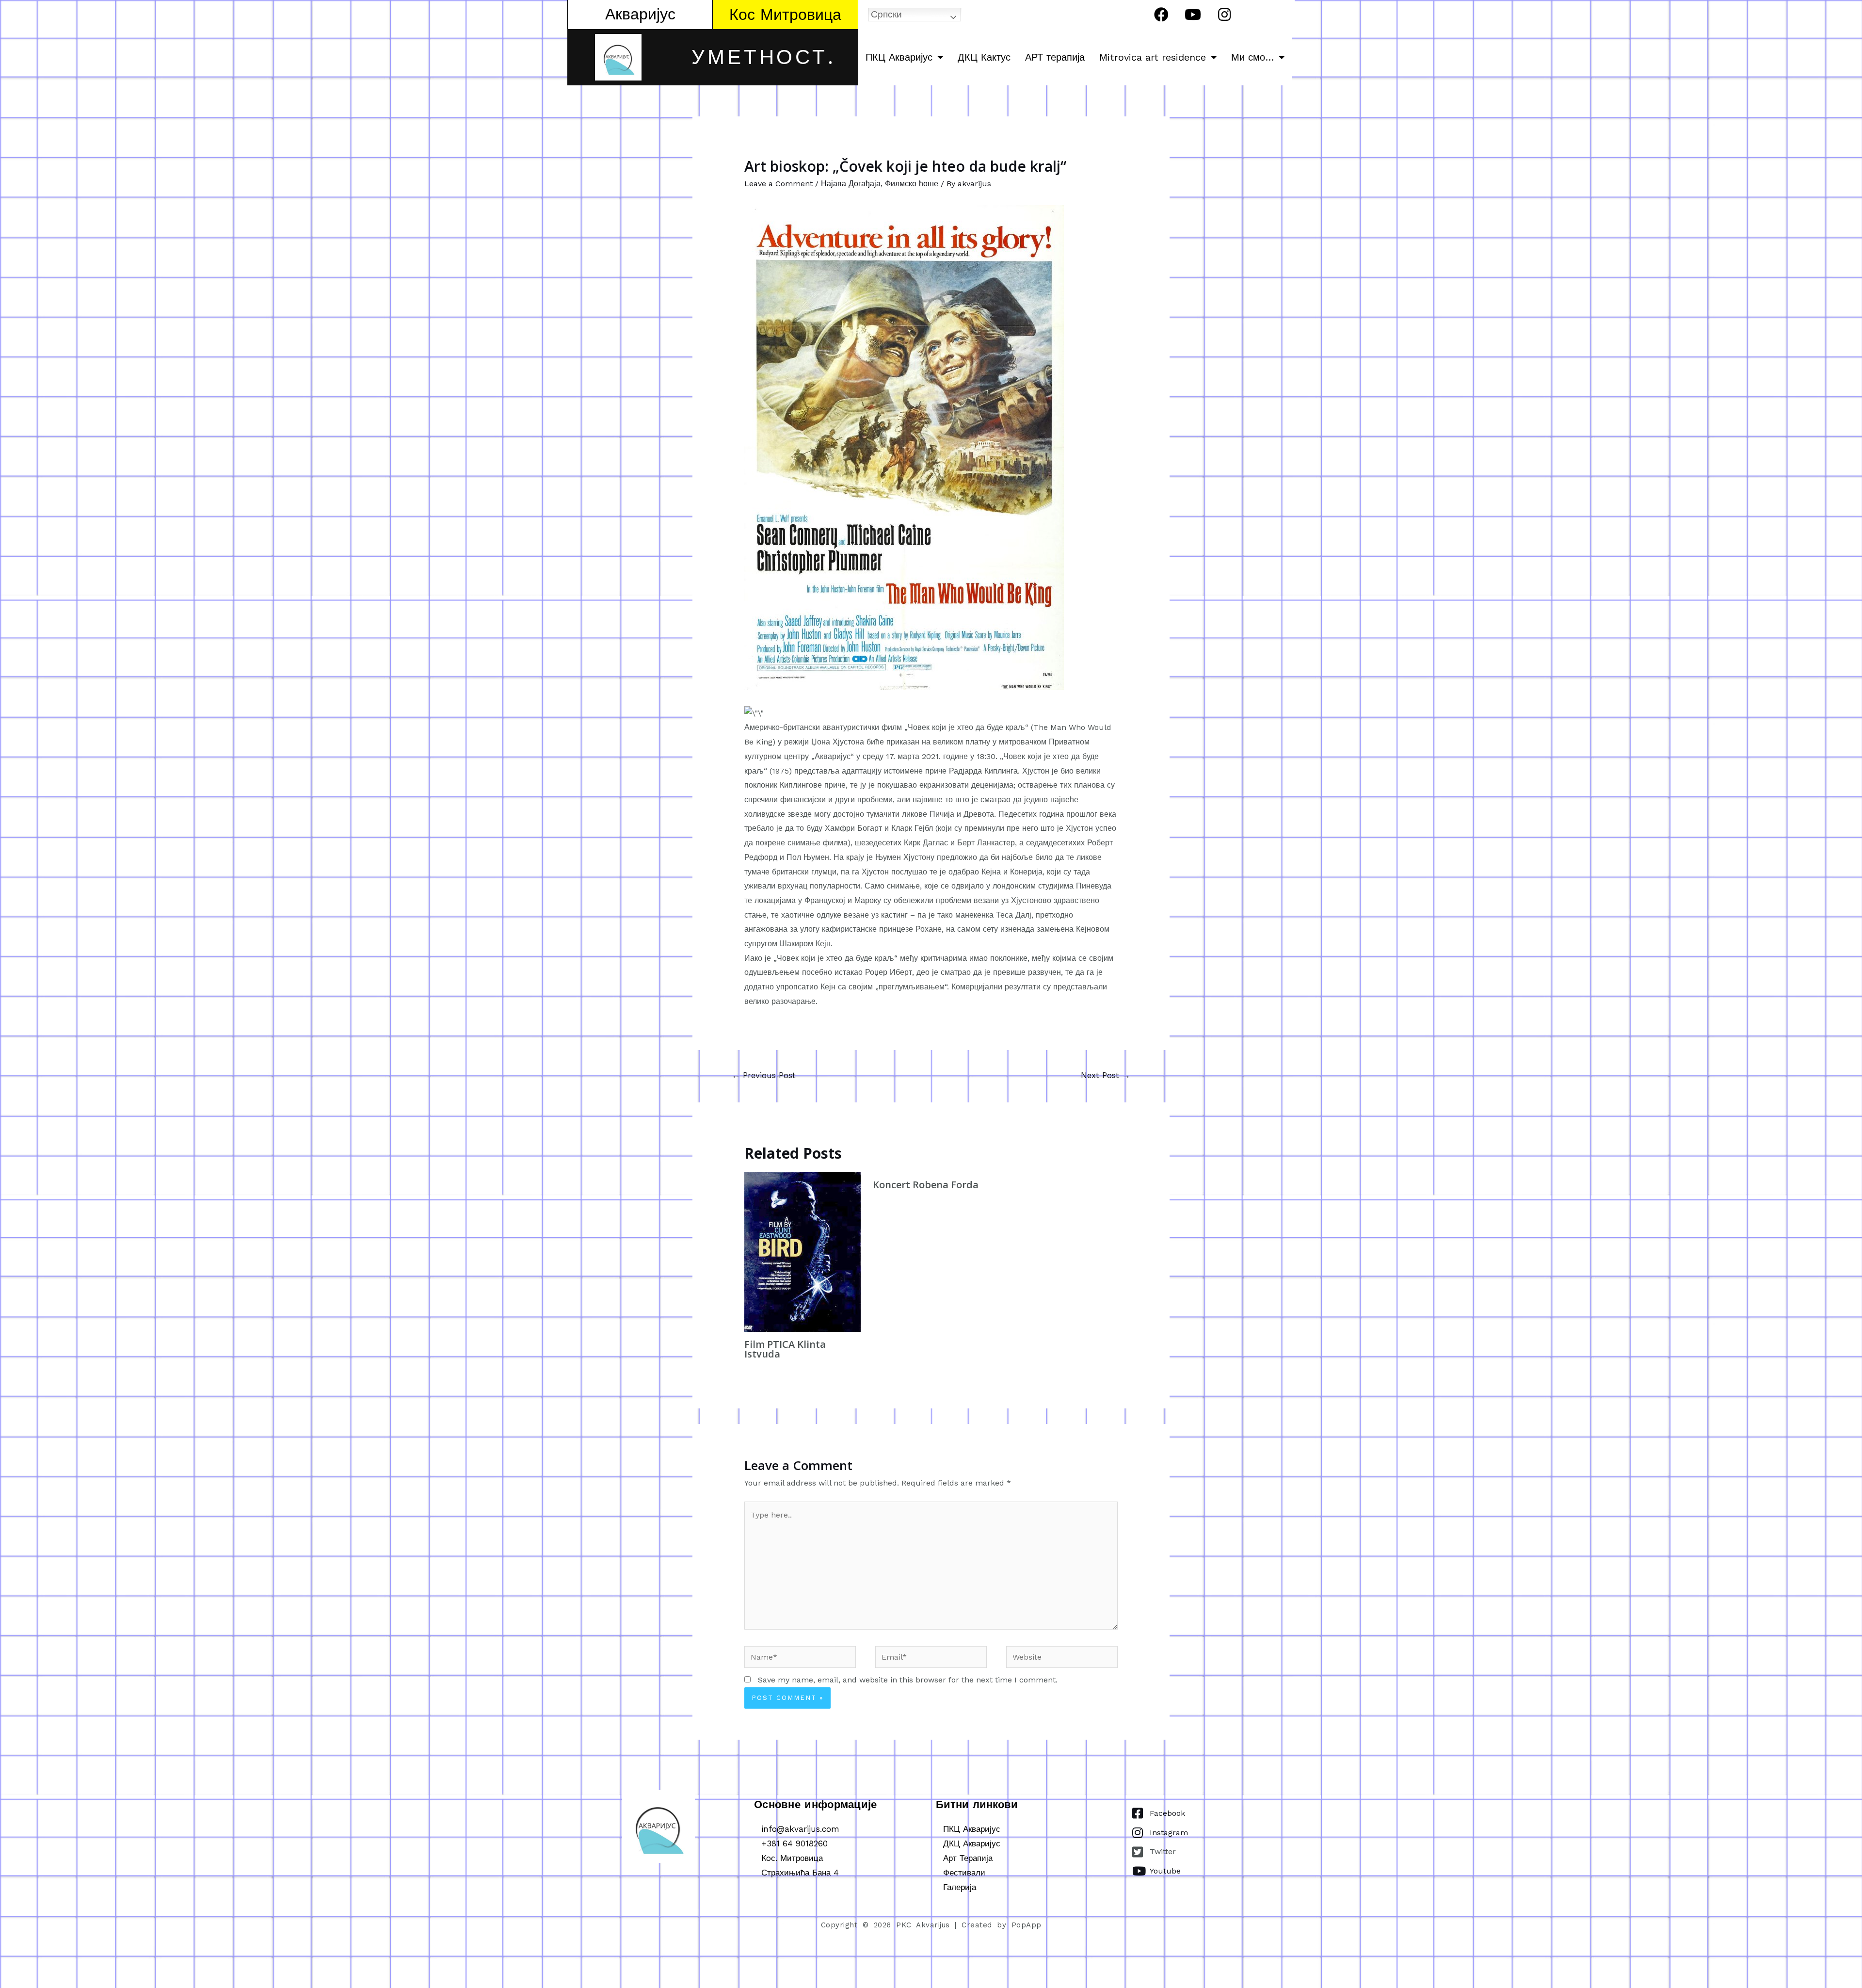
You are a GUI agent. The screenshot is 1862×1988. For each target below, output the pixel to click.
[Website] (1062, 1658)
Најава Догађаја (851, 184)
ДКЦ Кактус (984, 57)
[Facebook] (1161, 15)
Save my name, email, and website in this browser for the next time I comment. (908, 1680)
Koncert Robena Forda (926, 1185)
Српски (886, 14)
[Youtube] (1193, 15)
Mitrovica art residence (1153, 57)
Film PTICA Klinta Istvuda (785, 1349)
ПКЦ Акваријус (899, 57)
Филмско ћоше (912, 184)
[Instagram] (1224, 15)
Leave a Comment (779, 184)
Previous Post (764, 1075)
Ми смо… (1252, 57)
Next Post (1106, 1075)
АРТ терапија (1055, 57)
